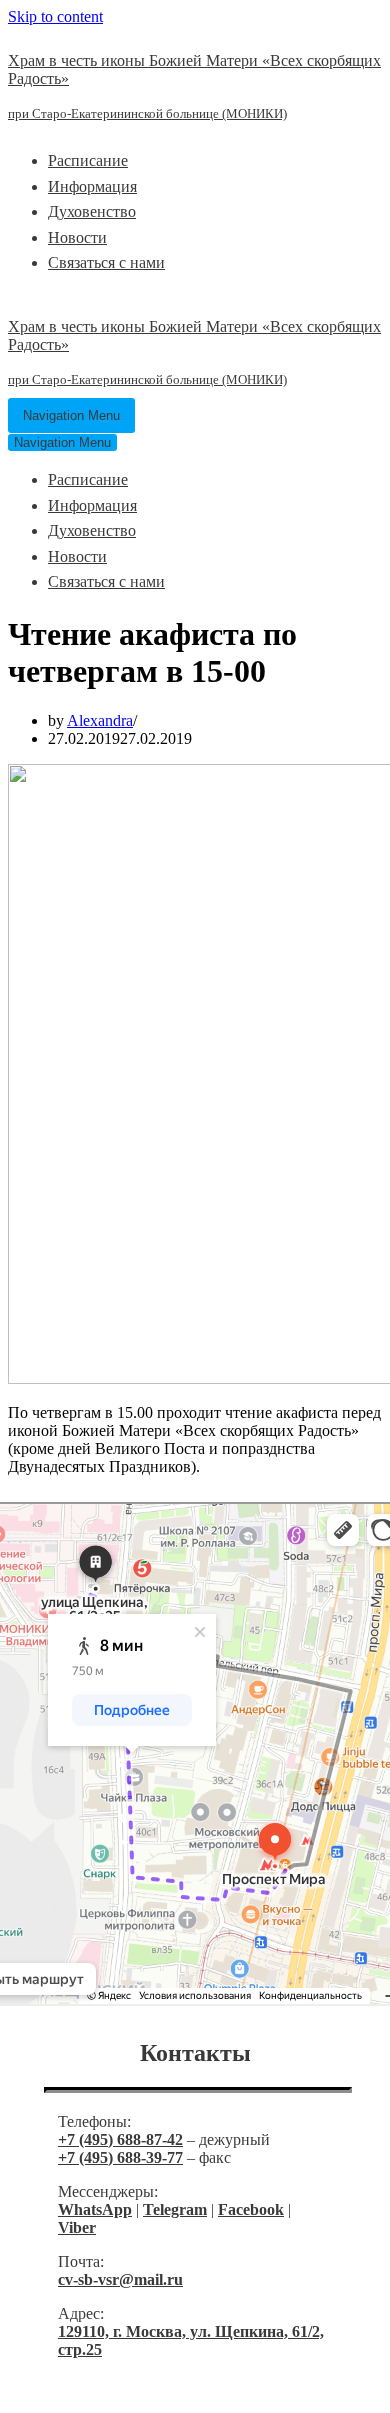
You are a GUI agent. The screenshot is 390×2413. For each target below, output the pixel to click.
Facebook (251, 2209)
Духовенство (92, 211)
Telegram (175, 2209)
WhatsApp (95, 2209)
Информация (92, 186)
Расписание (88, 160)
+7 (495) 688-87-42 (120, 2139)
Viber (77, 2227)
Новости (77, 237)
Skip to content (55, 16)
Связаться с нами (106, 262)
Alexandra (100, 720)
